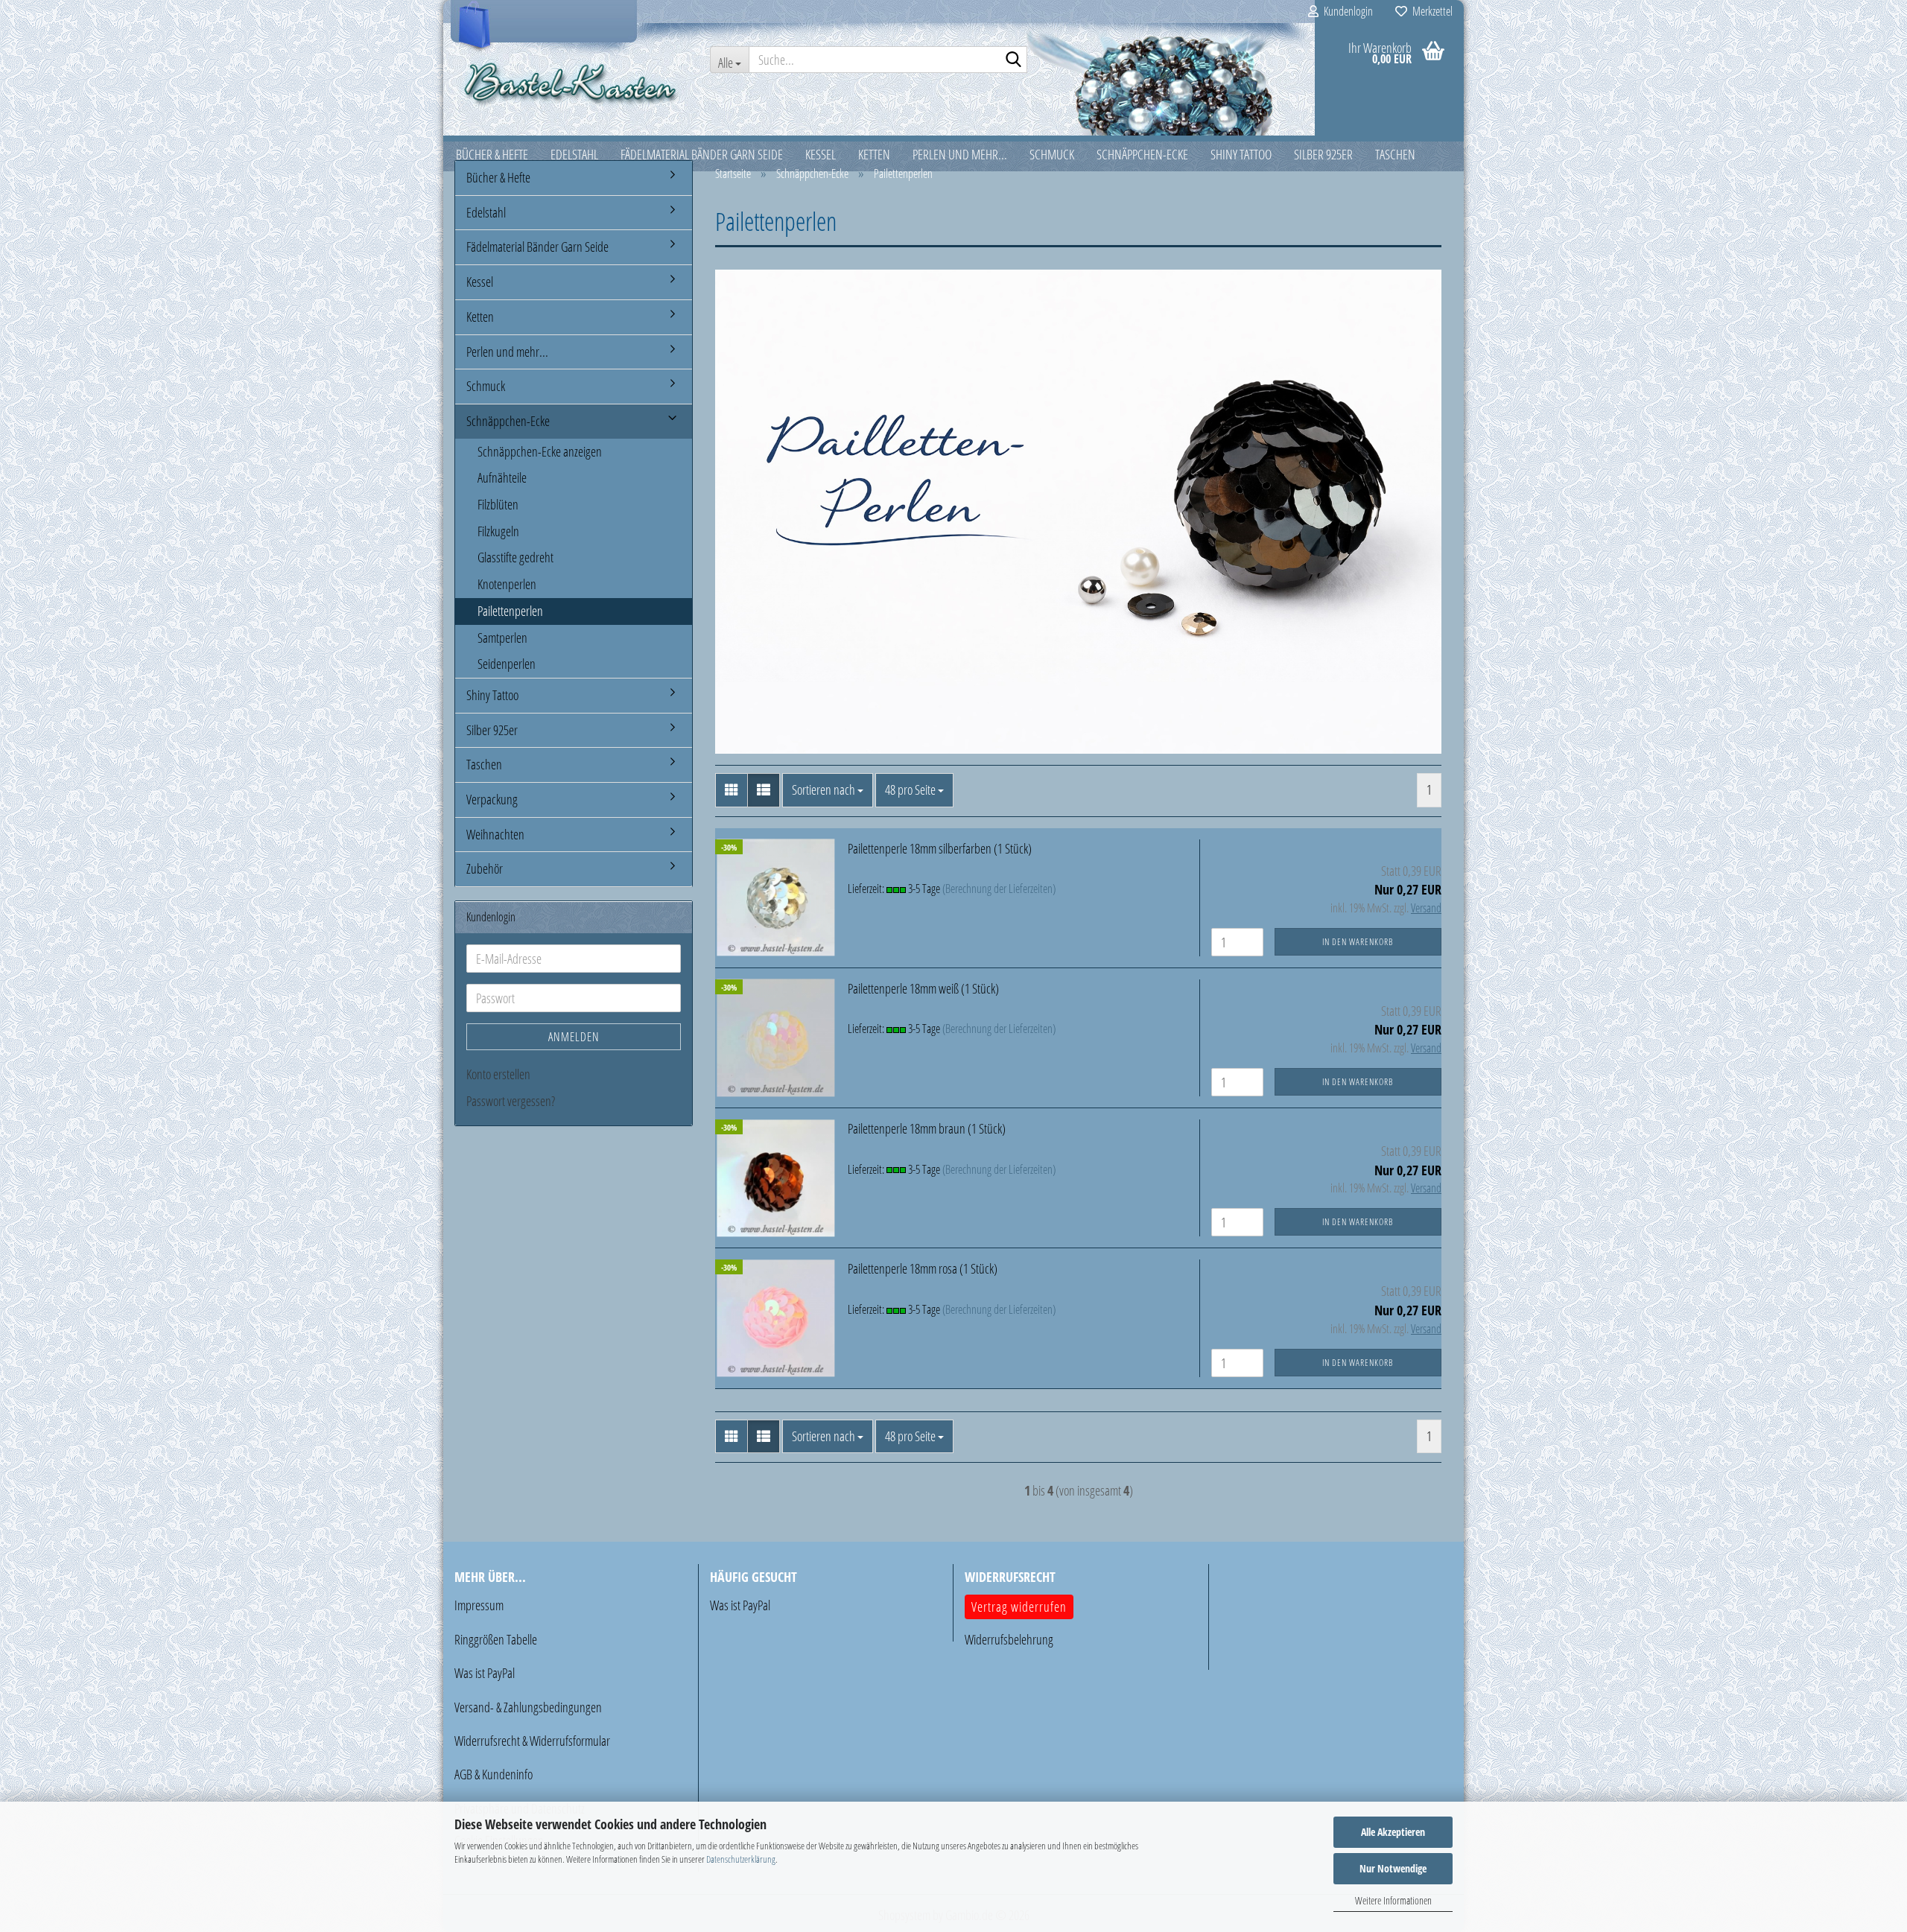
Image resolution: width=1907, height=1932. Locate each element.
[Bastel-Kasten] (571, 82)
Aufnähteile (502, 477)
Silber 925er (492, 730)
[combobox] (828, 790)
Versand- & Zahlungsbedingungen (528, 1707)
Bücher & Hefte (498, 177)
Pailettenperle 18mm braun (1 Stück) (927, 1128)
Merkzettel (1430, 11)
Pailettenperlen (510, 611)
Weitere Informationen (1393, 1900)
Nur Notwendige (1393, 1868)
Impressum (479, 1605)
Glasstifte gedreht (515, 557)
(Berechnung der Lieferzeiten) (999, 889)
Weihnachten (495, 834)
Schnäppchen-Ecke (508, 421)
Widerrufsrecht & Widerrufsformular (532, 1741)
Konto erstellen (498, 1074)
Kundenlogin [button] (1346, 11)
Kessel (480, 282)
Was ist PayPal (485, 1673)
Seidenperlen (507, 664)
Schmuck (486, 386)
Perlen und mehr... (507, 352)
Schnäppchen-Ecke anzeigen (540, 451)
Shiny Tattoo (492, 695)
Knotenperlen (507, 584)
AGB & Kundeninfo (494, 1774)
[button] (732, 790)
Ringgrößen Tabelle (496, 1639)
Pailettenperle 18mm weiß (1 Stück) (923, 988)
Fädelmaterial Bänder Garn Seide (537, 247)
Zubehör (485, 868)
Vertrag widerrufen (1019, 1607)
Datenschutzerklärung (741, 1859)
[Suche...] (1013, 60)
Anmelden (574, 1037)
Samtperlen (502, 638)
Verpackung (492, 799)
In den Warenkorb (1358, 942)
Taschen (484, 764)
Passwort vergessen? (511, 1101)
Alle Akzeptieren (1393, 1832)
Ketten (480, 317)
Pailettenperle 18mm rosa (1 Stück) (923, 1268)
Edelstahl (486, 212)
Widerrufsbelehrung (1009, 1639)
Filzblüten (498, 504)
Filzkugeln (498, 531)
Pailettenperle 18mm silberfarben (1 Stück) (940, 848)
